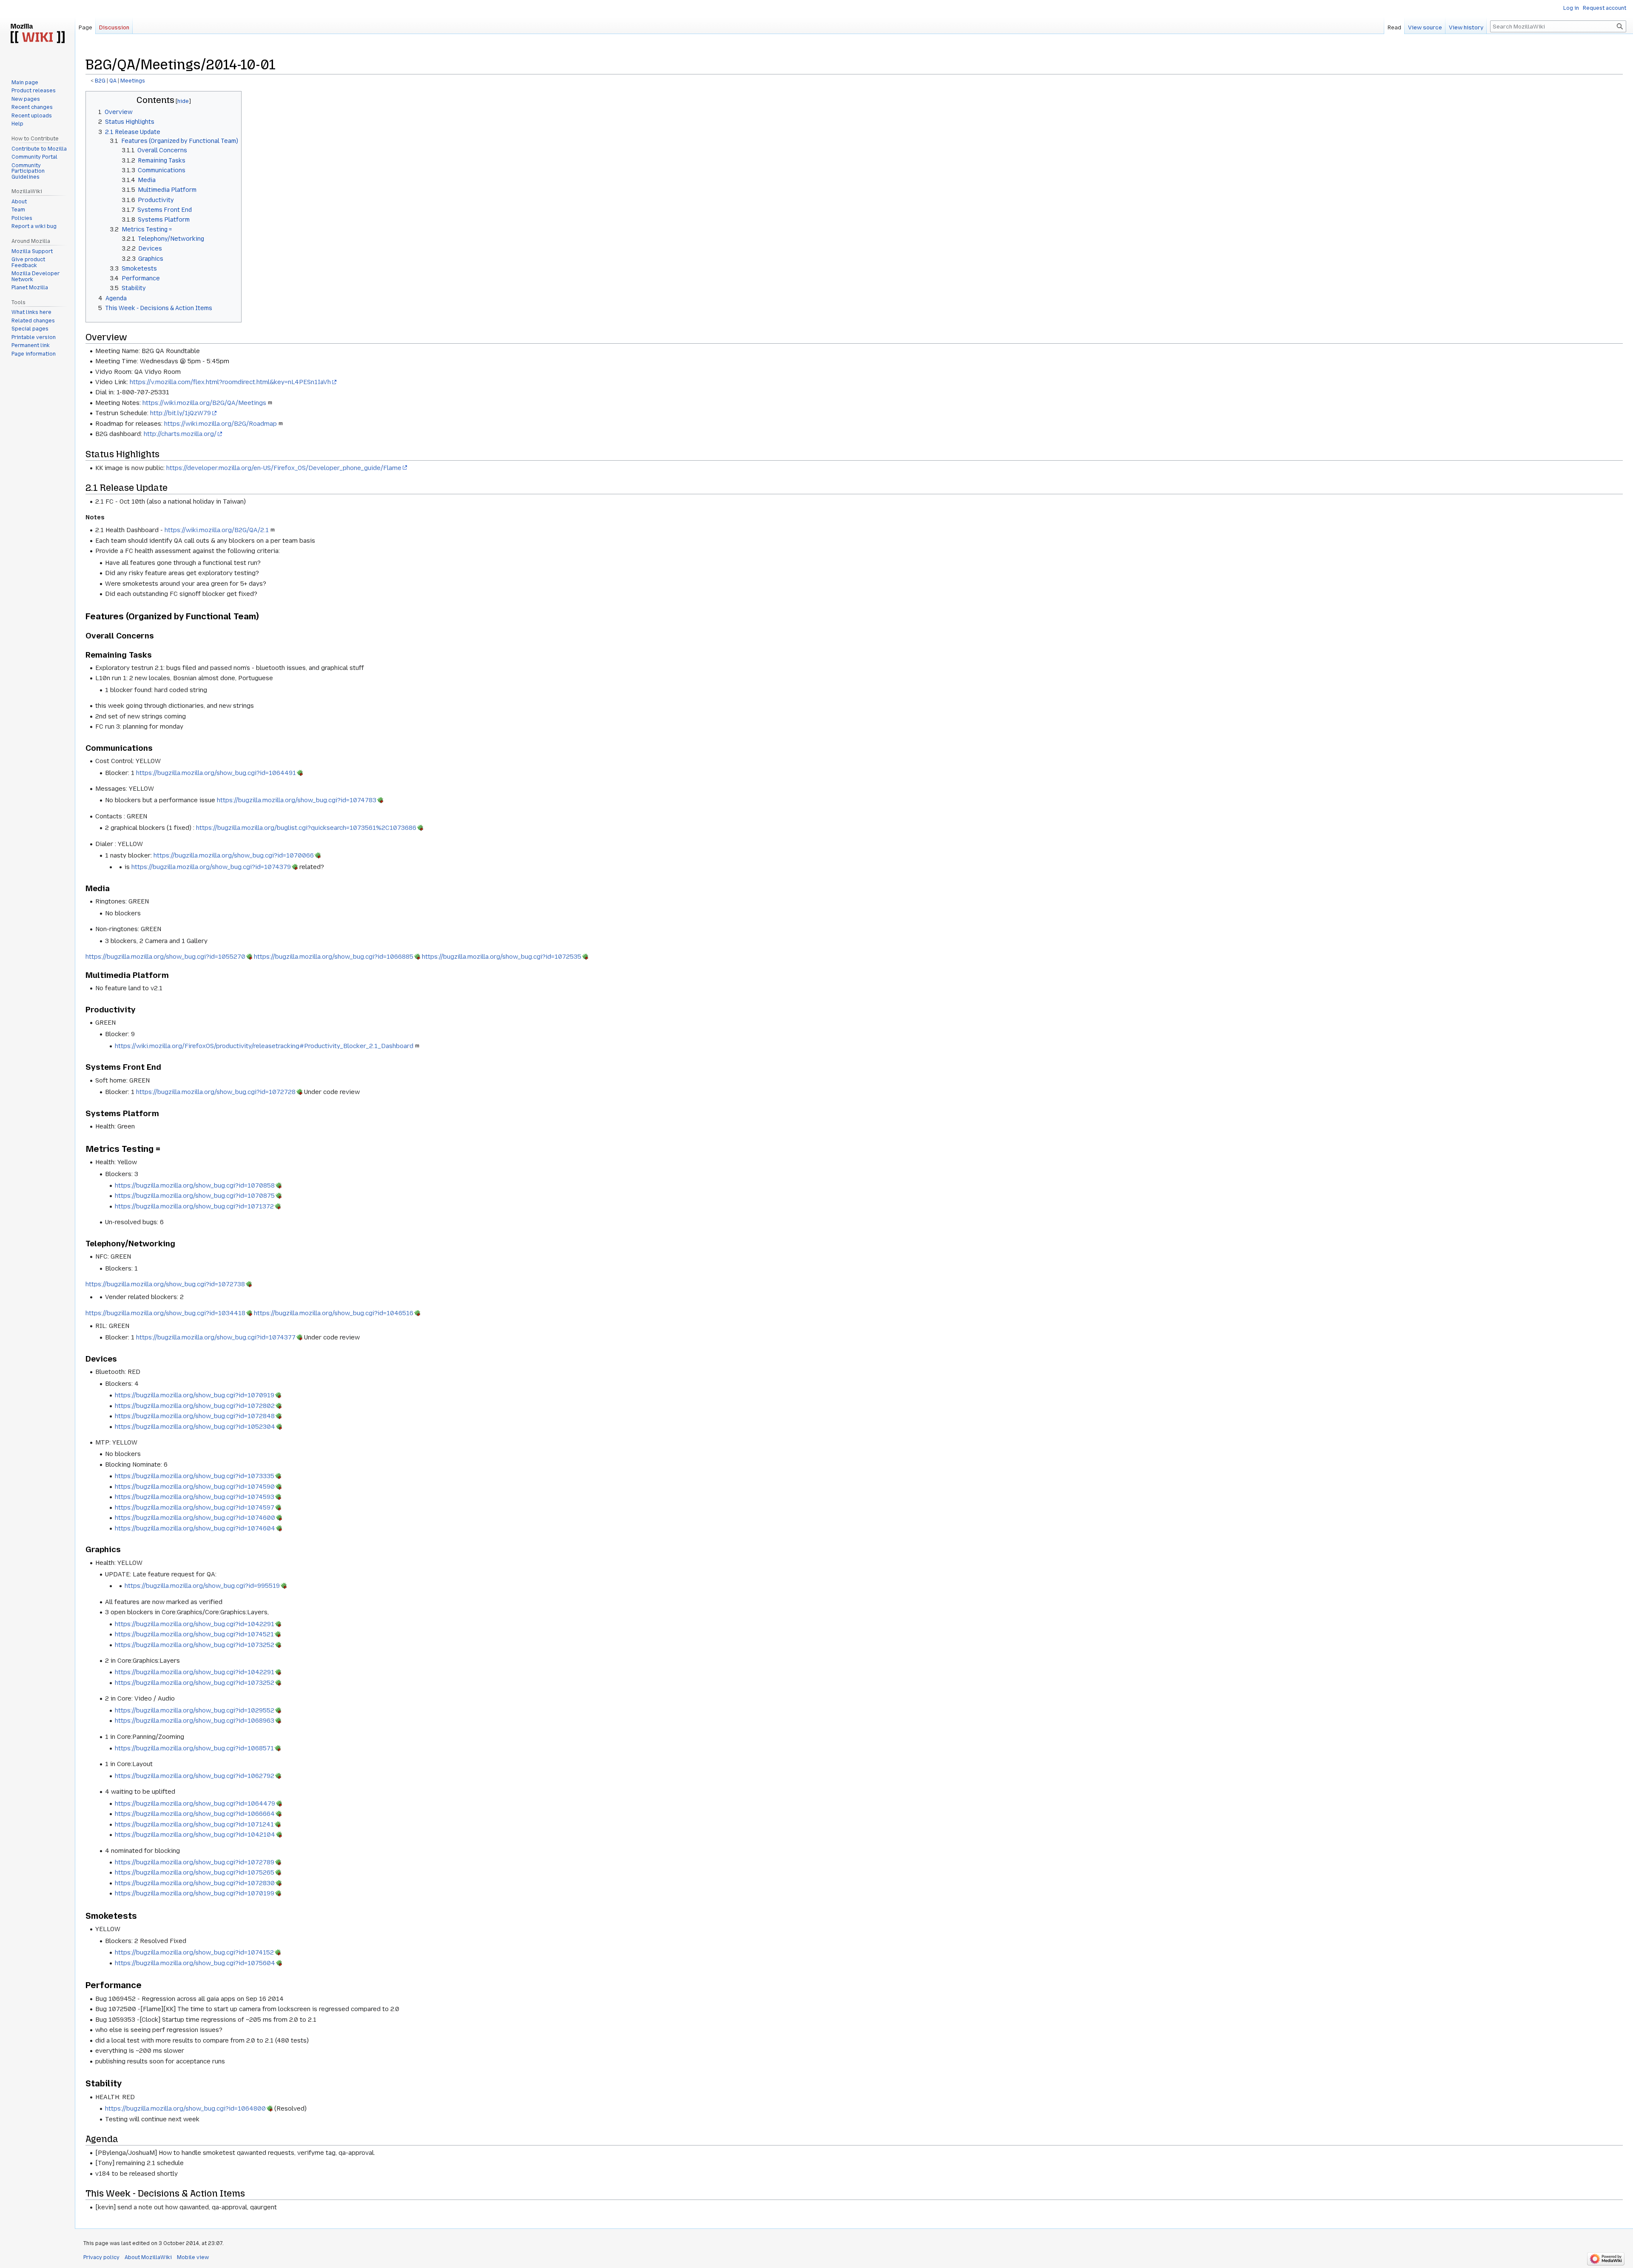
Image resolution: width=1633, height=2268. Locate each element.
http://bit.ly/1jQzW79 (181, 413)
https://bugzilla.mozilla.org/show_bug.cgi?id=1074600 (195, 1518)
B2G (100, 81)
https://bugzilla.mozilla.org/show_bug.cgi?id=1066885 (334, 957)
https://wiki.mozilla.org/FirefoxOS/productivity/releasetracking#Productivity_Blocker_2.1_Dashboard (264, 1046)
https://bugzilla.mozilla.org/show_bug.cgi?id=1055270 (165, 957)
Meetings (133, 81)
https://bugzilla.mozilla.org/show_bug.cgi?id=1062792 (195, 1776)
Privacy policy (101, 2257)
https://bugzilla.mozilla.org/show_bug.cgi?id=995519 (202, 1586)
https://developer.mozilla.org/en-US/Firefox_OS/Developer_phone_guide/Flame (284, 468)
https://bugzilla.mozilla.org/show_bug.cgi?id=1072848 (195, 1416)
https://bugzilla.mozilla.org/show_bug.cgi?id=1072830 (195, 1883)
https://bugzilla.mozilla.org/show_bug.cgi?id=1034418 (165, 1313)
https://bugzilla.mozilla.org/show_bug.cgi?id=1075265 (195, 1872)
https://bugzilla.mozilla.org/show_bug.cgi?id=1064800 (185, 2108)
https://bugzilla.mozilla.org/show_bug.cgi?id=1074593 (195, 1497)
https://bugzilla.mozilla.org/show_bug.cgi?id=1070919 (195, 1395)
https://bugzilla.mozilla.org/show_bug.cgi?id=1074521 (194, 1634)
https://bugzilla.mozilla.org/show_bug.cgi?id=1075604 (195, 1963)
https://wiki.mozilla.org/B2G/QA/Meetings (204, 403)
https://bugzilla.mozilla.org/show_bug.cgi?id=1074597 (195, 1507)
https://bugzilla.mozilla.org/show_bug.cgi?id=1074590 (195, 1487)
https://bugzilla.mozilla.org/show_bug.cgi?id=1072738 (165, 1284)
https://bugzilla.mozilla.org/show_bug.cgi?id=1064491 (216, 773)
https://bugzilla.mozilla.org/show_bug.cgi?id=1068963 (195, 1721)
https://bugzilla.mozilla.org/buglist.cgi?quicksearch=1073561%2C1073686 (306, 828)
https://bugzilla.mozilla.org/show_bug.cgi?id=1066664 (195, 1814)
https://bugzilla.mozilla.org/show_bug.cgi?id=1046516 (334, 1313)
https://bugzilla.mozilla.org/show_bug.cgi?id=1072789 (195, 1862)
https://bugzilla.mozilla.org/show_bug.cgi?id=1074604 (195, 1528)
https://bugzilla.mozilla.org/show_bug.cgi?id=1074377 (216, 1337)
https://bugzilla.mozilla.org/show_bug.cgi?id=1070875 (195, 1196)
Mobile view (193, 2257)
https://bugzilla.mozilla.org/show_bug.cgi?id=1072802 (195, 1406)
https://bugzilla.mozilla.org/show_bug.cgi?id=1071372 (194, 1206)
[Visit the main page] (37, 34)
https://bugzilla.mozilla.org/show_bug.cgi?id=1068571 (194, 1748)
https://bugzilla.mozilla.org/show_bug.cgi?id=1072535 (502, 957)
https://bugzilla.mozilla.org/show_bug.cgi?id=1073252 (195, 1645)
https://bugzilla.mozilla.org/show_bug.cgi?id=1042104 (195, 1835)
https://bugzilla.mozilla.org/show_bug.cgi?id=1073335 (195, 1476)
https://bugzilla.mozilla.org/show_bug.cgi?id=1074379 (211, 867)
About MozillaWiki (148, 2257)
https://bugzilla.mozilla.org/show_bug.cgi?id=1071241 (194, 1824)
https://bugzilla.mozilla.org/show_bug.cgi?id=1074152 (194, 1952)
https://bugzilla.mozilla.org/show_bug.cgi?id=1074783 (297, 800)
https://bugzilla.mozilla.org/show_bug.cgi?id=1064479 (195, 1804)
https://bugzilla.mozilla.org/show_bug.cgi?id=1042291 (195, 1624)
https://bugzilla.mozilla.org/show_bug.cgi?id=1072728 (216, 1092)
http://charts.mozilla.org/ (180, 434)
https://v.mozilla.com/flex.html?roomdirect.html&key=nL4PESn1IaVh (230, 382)
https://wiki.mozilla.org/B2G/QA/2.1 (217, 530)
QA (113, 81)
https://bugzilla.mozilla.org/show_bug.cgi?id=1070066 (234, 855)
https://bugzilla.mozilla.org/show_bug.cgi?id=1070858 (195, 1185)
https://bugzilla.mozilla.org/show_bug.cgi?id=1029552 (195, 1710)
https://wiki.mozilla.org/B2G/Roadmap (220, 424)
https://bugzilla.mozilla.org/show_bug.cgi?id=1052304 (195, 1427)
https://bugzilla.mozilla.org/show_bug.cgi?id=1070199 (195, 1893)
